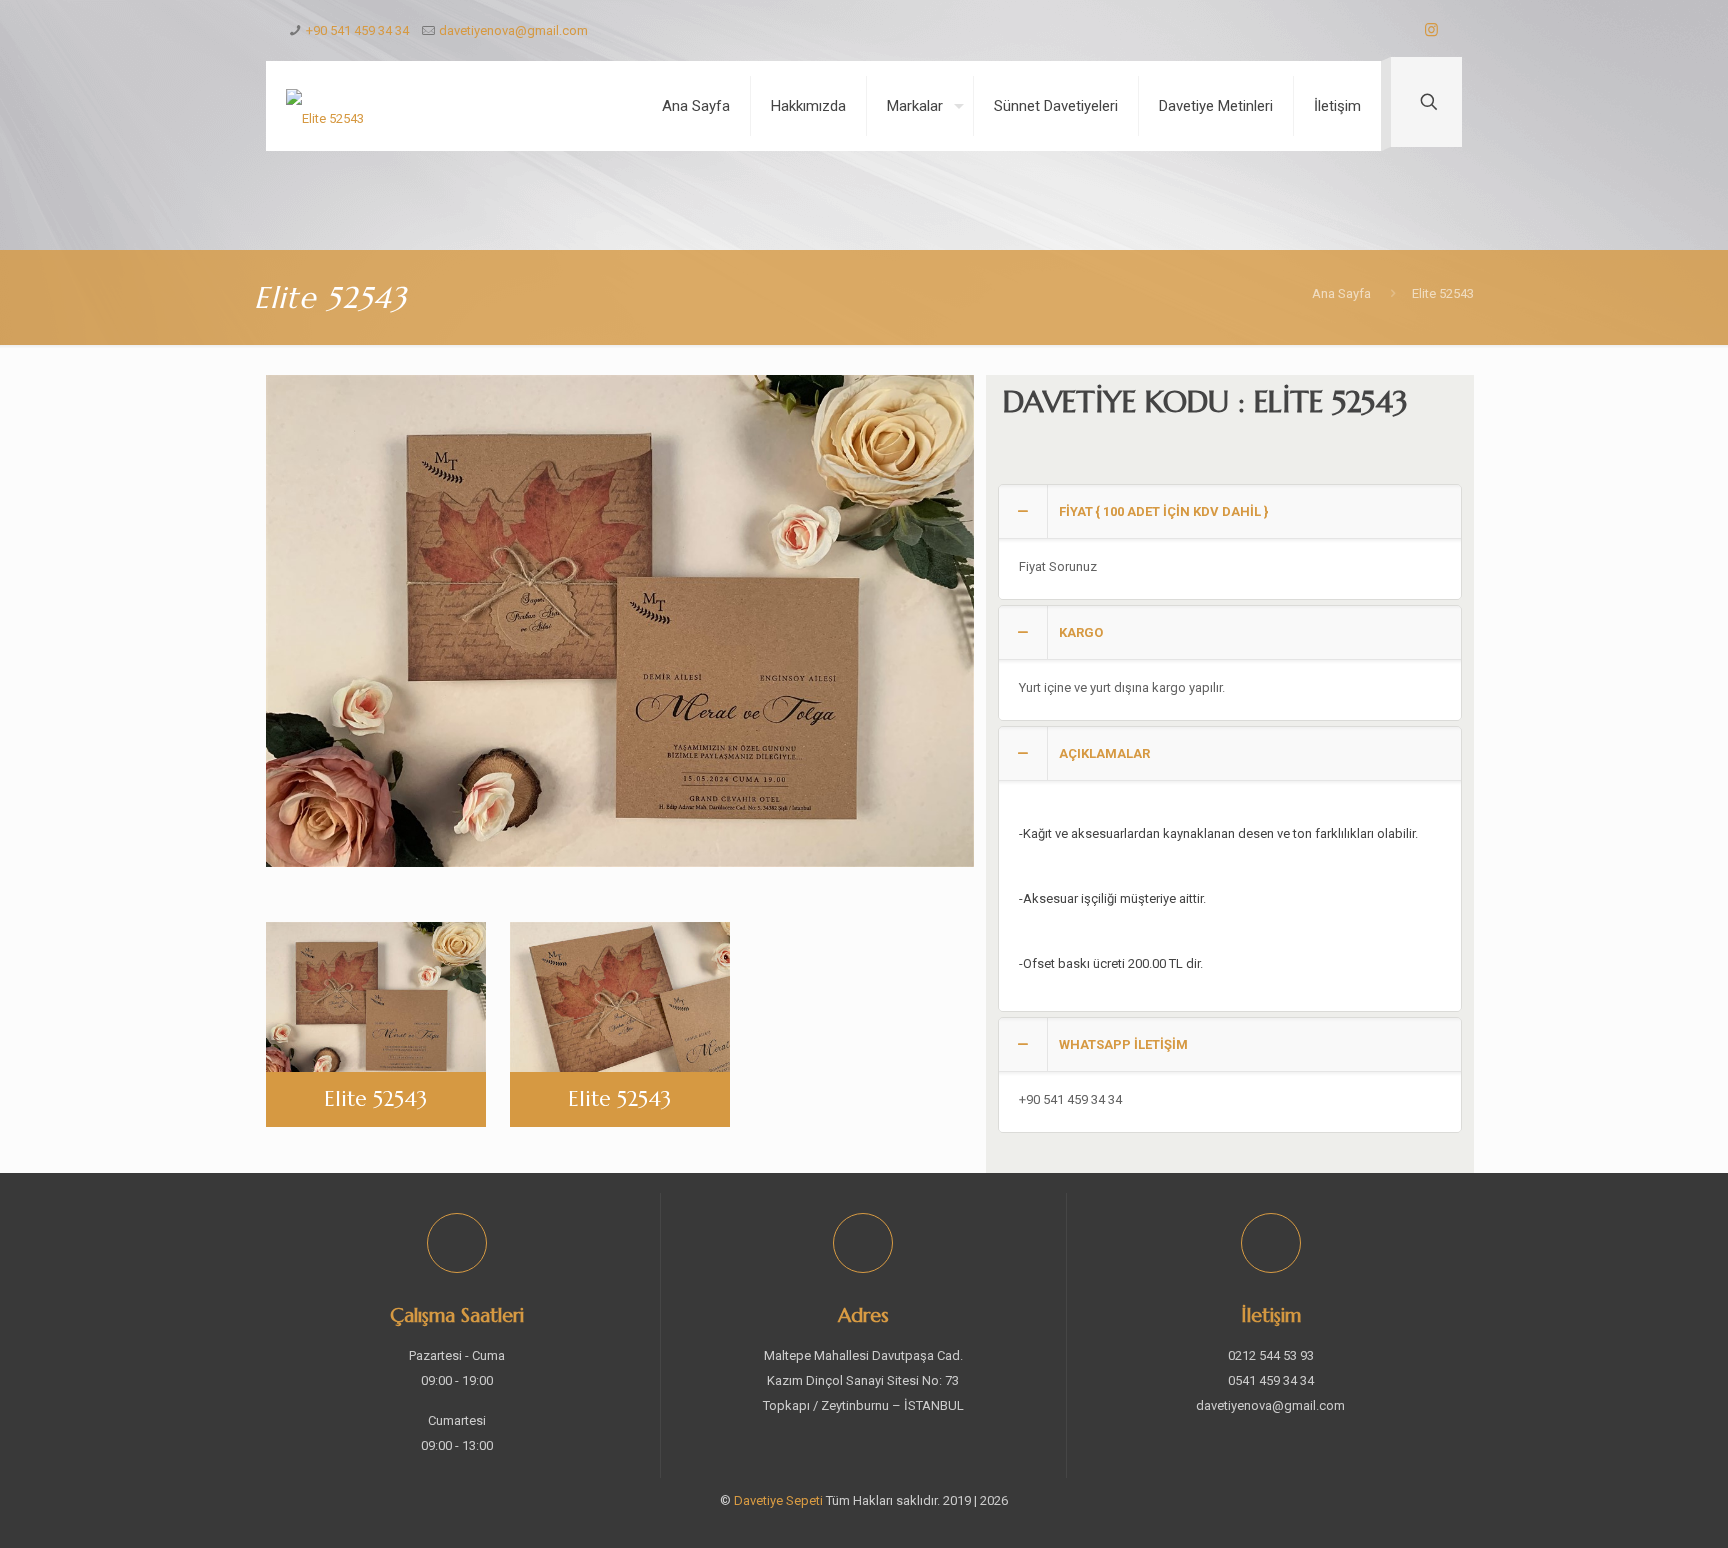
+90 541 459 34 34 (357, 30)
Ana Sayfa (1341, 293)
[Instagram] (1431, 30)
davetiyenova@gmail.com (513, 30)
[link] (1230, 542)
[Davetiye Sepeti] (325, 106)
